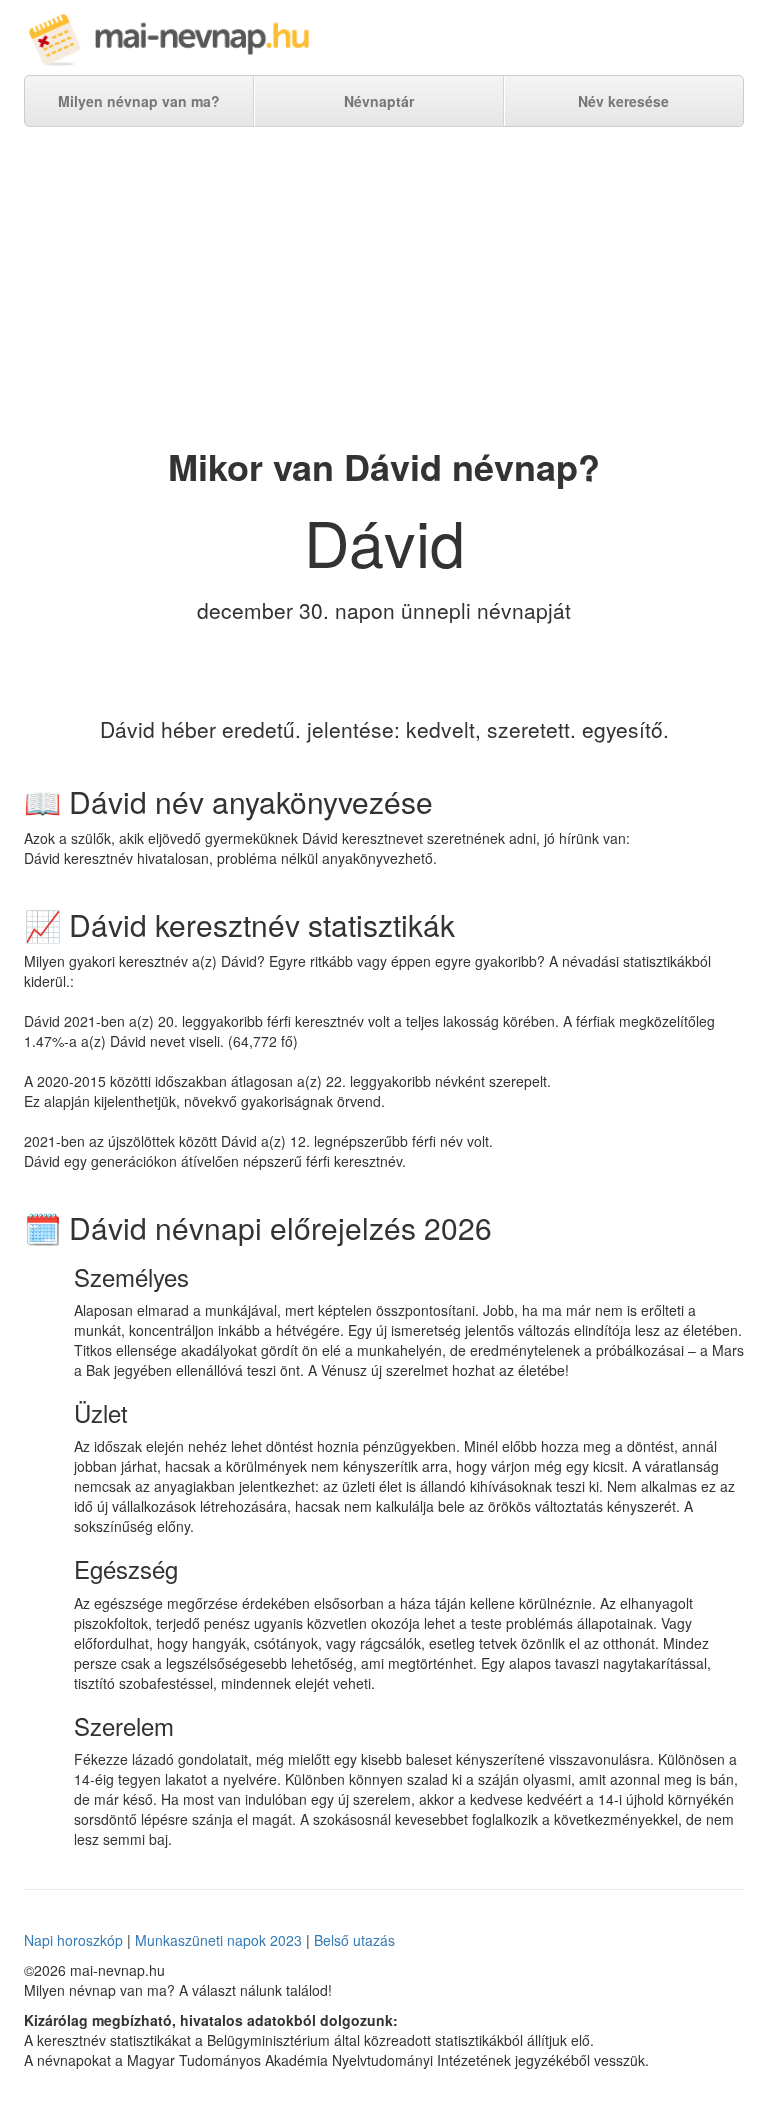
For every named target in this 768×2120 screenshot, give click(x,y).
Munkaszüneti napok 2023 (218, 1940)
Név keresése (623, 101)
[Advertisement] (384, 287)
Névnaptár (379, 101)
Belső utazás (354, 1940)
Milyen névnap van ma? (139, 101)
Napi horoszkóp (73, 1940)
